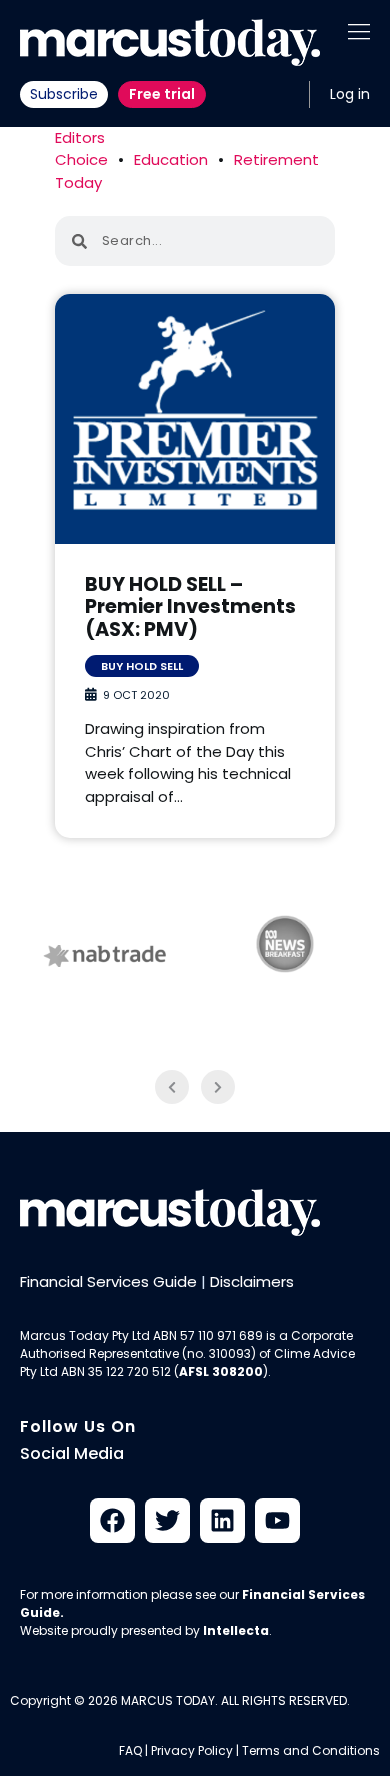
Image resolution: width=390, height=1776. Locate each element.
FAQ (130, 1750)
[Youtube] (277, 1520)
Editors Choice (81, 149)
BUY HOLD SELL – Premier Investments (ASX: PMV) (190, 607)
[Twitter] (167, 1520)
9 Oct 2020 (136, 695)
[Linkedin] (222, 1520)
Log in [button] (350, 94)
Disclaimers (252, 1281)
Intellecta (236, 1630)
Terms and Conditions (311, 1750)
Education (171, 159)
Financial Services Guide (108, 1281)
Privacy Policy (192, 1750)
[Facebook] (112, 1520)
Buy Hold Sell (142, 666)
